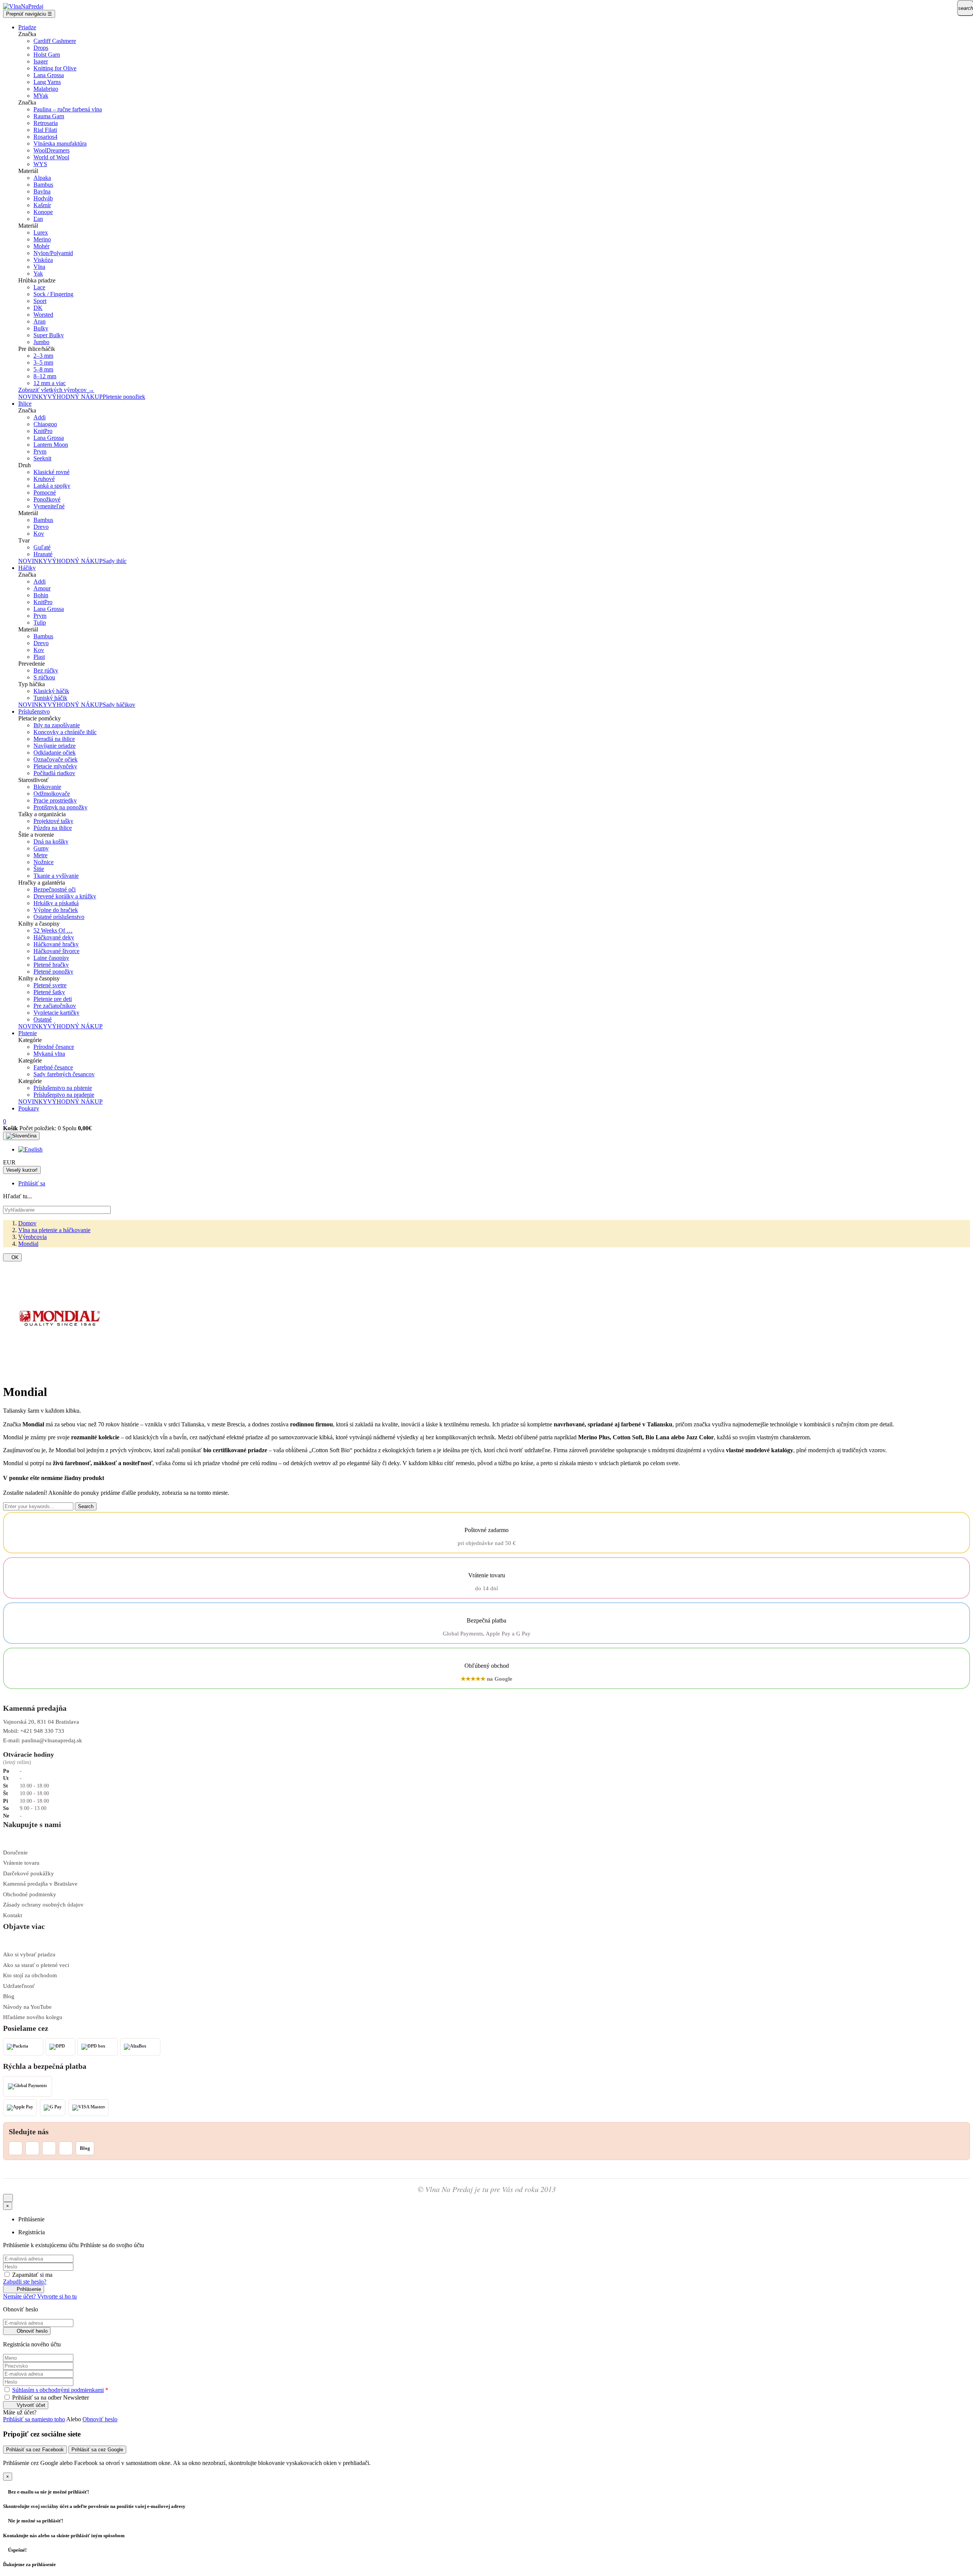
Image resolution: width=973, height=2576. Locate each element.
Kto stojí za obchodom (30, 1975)
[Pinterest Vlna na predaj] (66, 2148)
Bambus (43, 185)
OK (12, 1257)
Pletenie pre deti (53, 999)
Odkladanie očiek (55, 753)
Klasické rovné (52, 472)
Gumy (41, 848)
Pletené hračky (51, 965)
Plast (39, 657)
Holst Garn (47, 55)
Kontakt (13, 1915)
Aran (40, 321)
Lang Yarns (47, 82)
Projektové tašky (53, 821)
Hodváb (43, 198)
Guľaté (42, 547)
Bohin (41, 595)
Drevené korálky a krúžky (65, 896)
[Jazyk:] (21, 1136)
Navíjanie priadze (55, 746)
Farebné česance (53, 1067)
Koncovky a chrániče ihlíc (65, 732)
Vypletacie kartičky (56, 1013)
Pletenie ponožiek (124, 397)
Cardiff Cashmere (55, 41)
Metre (40, 855)
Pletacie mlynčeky (55, 766)
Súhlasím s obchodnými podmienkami (58, 2390)
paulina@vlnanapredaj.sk (52, 1740)
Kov (39, 534)
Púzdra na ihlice (53, 828)
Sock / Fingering (53, 294)
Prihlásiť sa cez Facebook (35, 2450)
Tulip (40, 623)
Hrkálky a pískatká (56, 903)
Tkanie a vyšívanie (56, 876)
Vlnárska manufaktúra (60, 144)
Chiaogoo (45, 424)
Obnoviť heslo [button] (100, 2419)
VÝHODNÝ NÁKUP (75, 397)
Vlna (39, 267)
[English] (30, 1149)
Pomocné (45, 493)
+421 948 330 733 (42, 1731)
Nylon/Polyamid (53, 253)
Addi (40, 417)
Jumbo (41, 342)
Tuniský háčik (50, 698)
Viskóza (43, 260)
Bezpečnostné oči (55, 889)
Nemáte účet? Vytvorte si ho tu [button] (40, 2296)
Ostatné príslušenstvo (59, 917)
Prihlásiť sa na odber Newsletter (50, 2398)
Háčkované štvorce (56, 951)
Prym (40, 451)
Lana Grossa (49, 75)
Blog (9, 1996)
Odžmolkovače (52, 794)
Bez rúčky (46, 670)
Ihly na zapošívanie (57, 725)
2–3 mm (43, 356)
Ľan (38, 219)
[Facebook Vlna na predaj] (32, 2148)
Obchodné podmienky (30, 1894)
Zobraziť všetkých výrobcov (56, 390)
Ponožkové (47, 499)
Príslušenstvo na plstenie (63, 1088)
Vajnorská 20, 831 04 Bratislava (41, 1722)
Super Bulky (49, 335)
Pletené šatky (49, 992)
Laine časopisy (51, 958)
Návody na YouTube (27, 2007)
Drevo (41, 527)
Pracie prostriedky (55, 800)
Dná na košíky (51, 841)
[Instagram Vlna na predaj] (16, 2148)
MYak (41, 96)
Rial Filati (45, 130)
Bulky (41, 328)
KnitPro (43, 431)
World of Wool (51, 157)
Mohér (41, 246)
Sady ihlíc (115, 561)
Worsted (43, 315)
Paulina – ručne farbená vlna (68, 109)
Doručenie (15, 1853)
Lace (39, 287)
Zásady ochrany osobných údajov (43, 1905)
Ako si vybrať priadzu (29, 1954)
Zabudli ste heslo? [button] (25, 2282)
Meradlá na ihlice (54, 739)
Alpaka (42, 178)
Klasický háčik (51, 691)
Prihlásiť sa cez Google (97, 2450)
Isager (41, 61)
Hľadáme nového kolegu (33, 2017)
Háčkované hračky (56, 944)
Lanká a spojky (52, 486)
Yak (38, 274)
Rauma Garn (49, 116)
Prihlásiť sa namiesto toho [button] (34, 2419)
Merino (42, 239)
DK (38, 308)
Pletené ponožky (53, 972)
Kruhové (44, 479)
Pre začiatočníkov (55, 1006)
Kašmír (42, 205)
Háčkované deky (54, 937)
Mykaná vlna (49, 1054)
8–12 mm (45, 376)
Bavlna (42, 191)
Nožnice (44, 862)
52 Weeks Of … (53, 930)
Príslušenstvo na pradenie (64, 1095)
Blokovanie (47, 787)
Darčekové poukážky (29, 1873)
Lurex (41, 232)
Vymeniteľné (49, 506)
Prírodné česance (54, 1047)
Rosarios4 (45, 137)
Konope (43, 212)
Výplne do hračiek (56, 910)
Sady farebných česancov (64, 1074)
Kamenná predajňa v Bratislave (40, 1884)
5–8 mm (43, 369)
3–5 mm (43, 362)
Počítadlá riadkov (54, 773)
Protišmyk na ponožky (60, 807)
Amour (42, 588)
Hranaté (43, 554)
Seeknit (42, 458)
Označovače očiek (55, 759)
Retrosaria (46, 123)
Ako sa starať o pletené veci (36, 1965)
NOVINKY (33, 397)
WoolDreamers (52, 150)
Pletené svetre (50, 985)
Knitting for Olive (55, 68)
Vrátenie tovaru (21, 1863)
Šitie (39, 869)
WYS (40, 164)
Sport (40, 301)
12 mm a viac (50, 383)
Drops (41, 48)
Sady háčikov (119, 705)
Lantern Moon (51, 445)
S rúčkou (44, 677)
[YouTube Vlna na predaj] (49, 2148)
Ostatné (43, 1019)
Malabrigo (46, 89)
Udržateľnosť (19, 1986)
